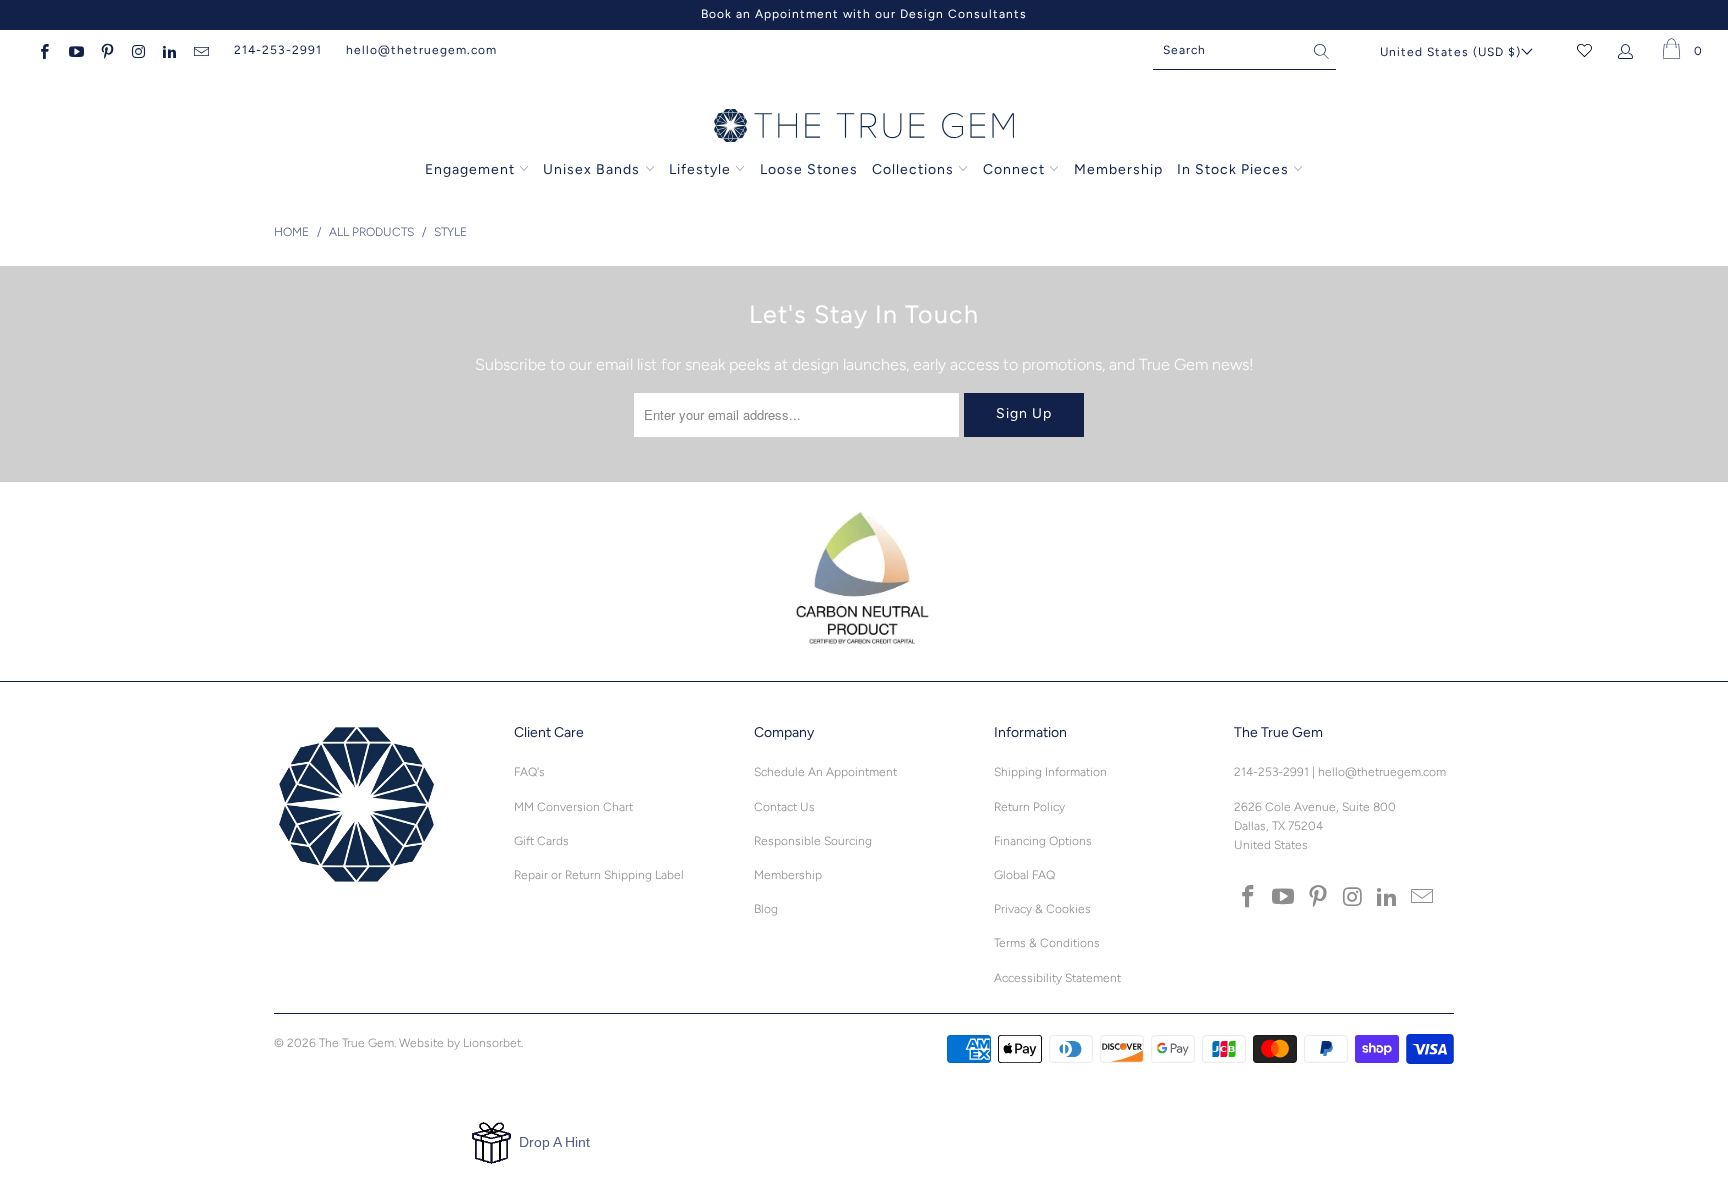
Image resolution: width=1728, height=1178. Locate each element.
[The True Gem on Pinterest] (106, 50)
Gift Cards (541, 841)
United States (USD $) (1450, 52)
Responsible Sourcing (813, 841)
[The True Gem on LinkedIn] (168, 50)
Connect (1014, 169)
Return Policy (1029, 807)
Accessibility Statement (1057, 978)
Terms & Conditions (1047, 943)
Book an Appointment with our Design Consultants (864, 14)
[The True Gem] (864, 127)
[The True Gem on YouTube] (74, 50)
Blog (766, 909)
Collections (915, 169)
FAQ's (529, 772)
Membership (1118, 169)
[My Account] (1629, 50)
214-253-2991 (278, 50)
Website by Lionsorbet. (461, 1043)
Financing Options (1043, 841)
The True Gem (356, 1043)
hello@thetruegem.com (421, 50)
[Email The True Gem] (199, 50)
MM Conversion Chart (573, 807)
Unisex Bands (591, 169)
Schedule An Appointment (825, 772)
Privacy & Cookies (1042, 909)
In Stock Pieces (1235, 169)
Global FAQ (1024, 875)
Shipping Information (1050, 772)
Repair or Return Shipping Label (599, 875)
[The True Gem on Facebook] (43, 50)
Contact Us (784, 807)
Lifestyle (700, 169)
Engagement (470, 169)
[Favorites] (1584, 50)
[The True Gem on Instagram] (137, 50)
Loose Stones (809, 169)
